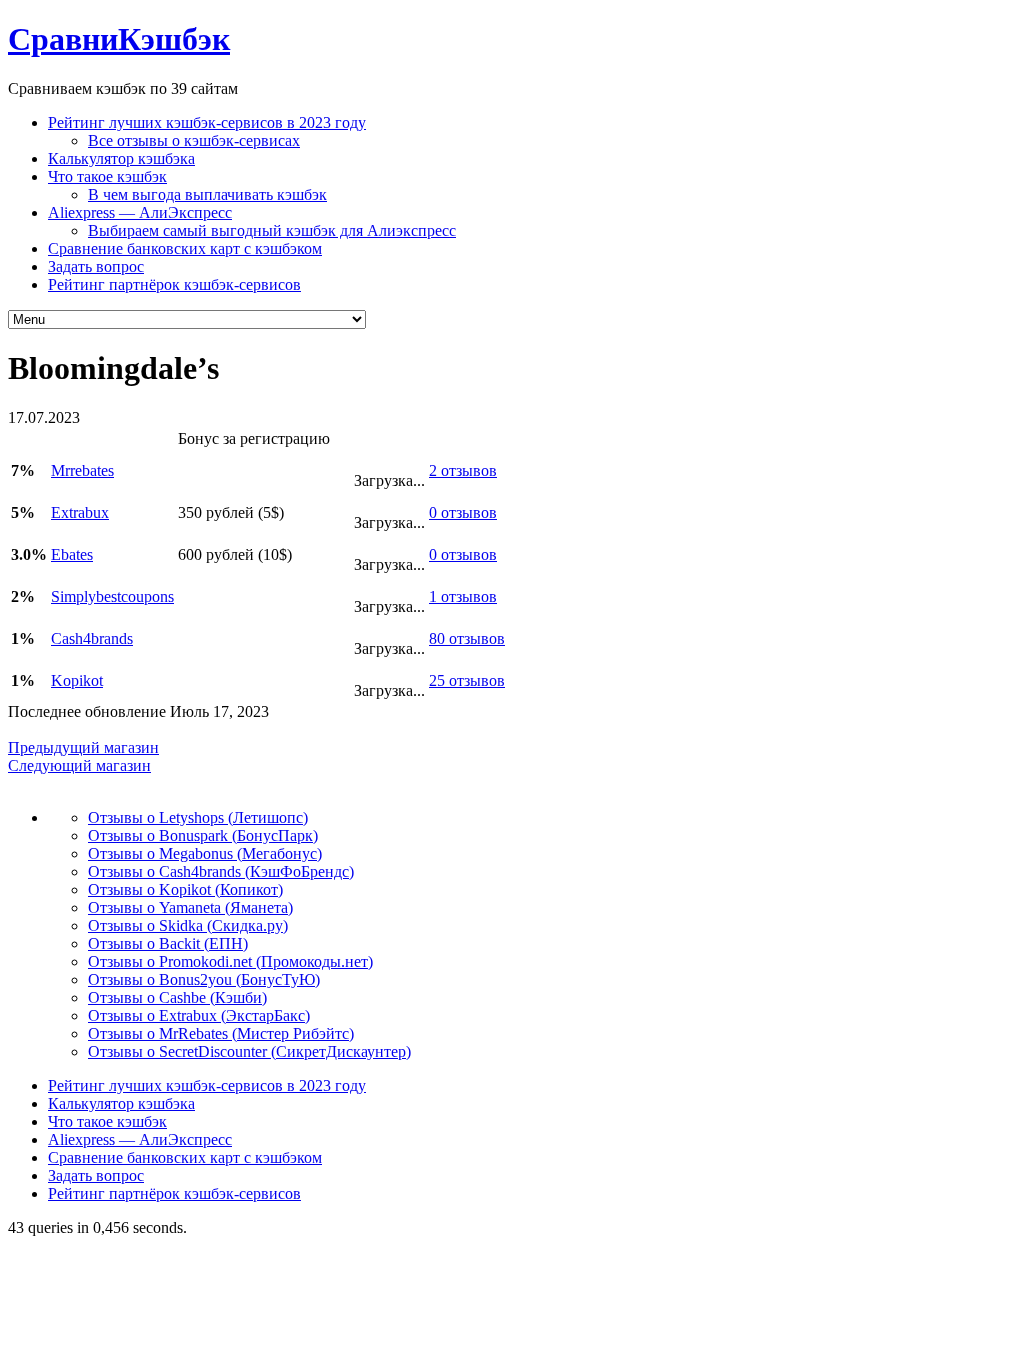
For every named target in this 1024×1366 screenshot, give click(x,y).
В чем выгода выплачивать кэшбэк (207, 194)
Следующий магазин (79, 765)
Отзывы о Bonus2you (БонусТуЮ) (204, 979)
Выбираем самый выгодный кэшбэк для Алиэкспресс (272, 230)
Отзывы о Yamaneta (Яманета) (190, 907)
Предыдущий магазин (83, 747)
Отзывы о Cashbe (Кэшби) (177, 997)
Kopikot (77, 680)
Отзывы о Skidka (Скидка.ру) (188, 925)
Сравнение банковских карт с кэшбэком (185, 248)
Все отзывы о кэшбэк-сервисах (194, 140)
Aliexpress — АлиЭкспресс (140, 212)
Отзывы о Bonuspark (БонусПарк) (203, 835)
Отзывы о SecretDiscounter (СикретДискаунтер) (249, 1051)
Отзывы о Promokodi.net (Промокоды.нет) (230, 961)
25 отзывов (467, 680)
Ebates (72, 554)
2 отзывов (463, 470)
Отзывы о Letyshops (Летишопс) (198, 817)
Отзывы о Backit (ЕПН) (168, 943)
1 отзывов (463, 596)
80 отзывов (467, 638)
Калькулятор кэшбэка (121, 158)
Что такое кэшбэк (107, 176)
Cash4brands (92, 638)
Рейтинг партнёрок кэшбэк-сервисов (174, 284)
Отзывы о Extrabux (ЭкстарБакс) (199, 1015)
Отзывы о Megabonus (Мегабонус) (205, 853)
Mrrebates (82, 470)
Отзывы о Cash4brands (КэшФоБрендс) (221, 871)
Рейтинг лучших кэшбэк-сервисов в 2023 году (207, 122)
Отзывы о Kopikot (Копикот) (185, 889)
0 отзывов (463, 512)
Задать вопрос (96, 266)
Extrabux (80, 512)
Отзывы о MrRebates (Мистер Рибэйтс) (221, 1033)
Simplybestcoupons (112, 596)
